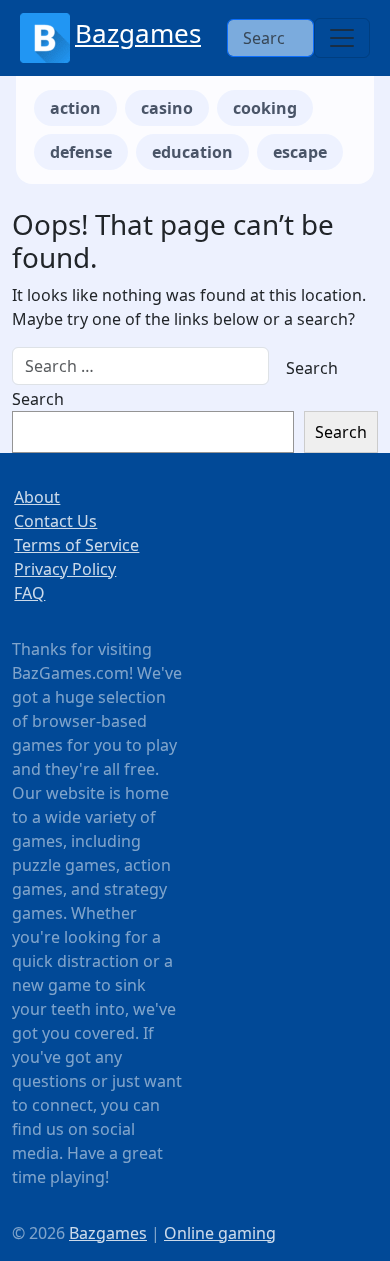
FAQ (29, 593)
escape (300, 152)
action (75, 108)
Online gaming (220, 1233)
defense (81, 152)
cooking (265, 108)
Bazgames (138, 33)
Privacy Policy (65, 569)
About (37, 497)
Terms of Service (76, 545)
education (192, 152)
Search (38, 399)
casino (167, 108)
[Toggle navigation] (342, 38)
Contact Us (55, 521)
